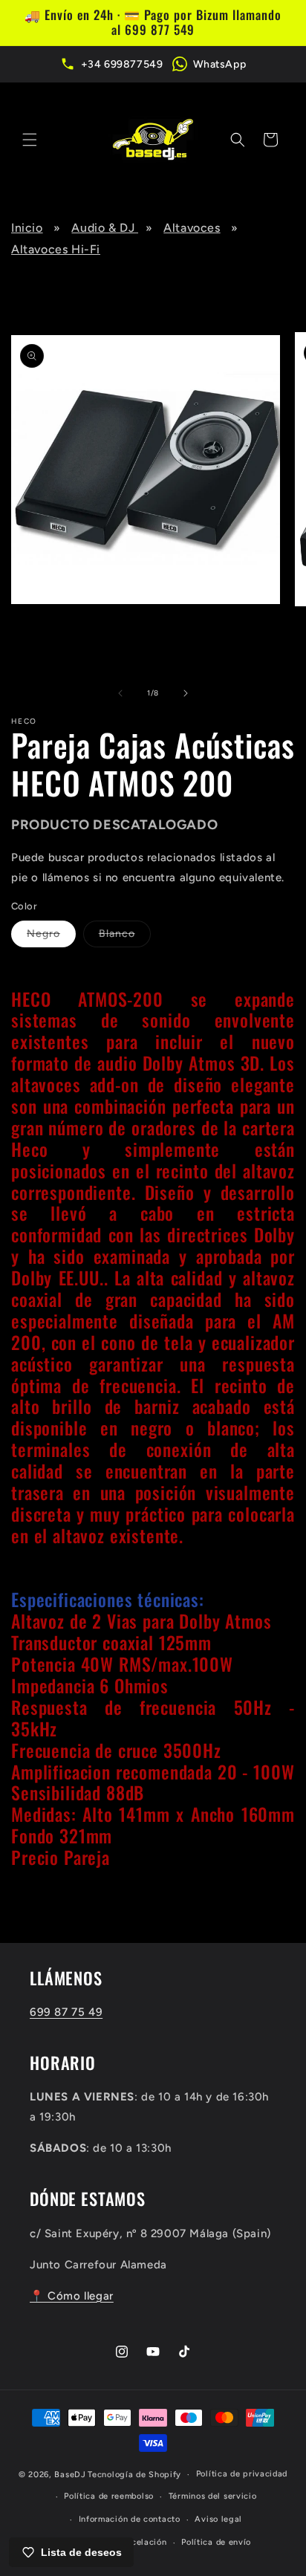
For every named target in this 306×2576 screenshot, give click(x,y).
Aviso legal (218, 2519)
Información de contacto (130, 2519)
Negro (51, 937)
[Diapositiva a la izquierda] (120, 693)
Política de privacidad (242, 2474)
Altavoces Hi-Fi (56, 249)
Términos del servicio (213, 2496)
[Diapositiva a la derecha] (186, 693)
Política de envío (216, 2542)
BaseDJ (70, 2475)
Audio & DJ (105, 228)
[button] (30, 140)
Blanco (125, 937)
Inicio (27, 228)
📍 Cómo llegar (72, 2296)
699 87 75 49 (66, 2012)
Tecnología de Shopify (134, 2475)
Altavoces (192, 228)
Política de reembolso (109, 2496)
